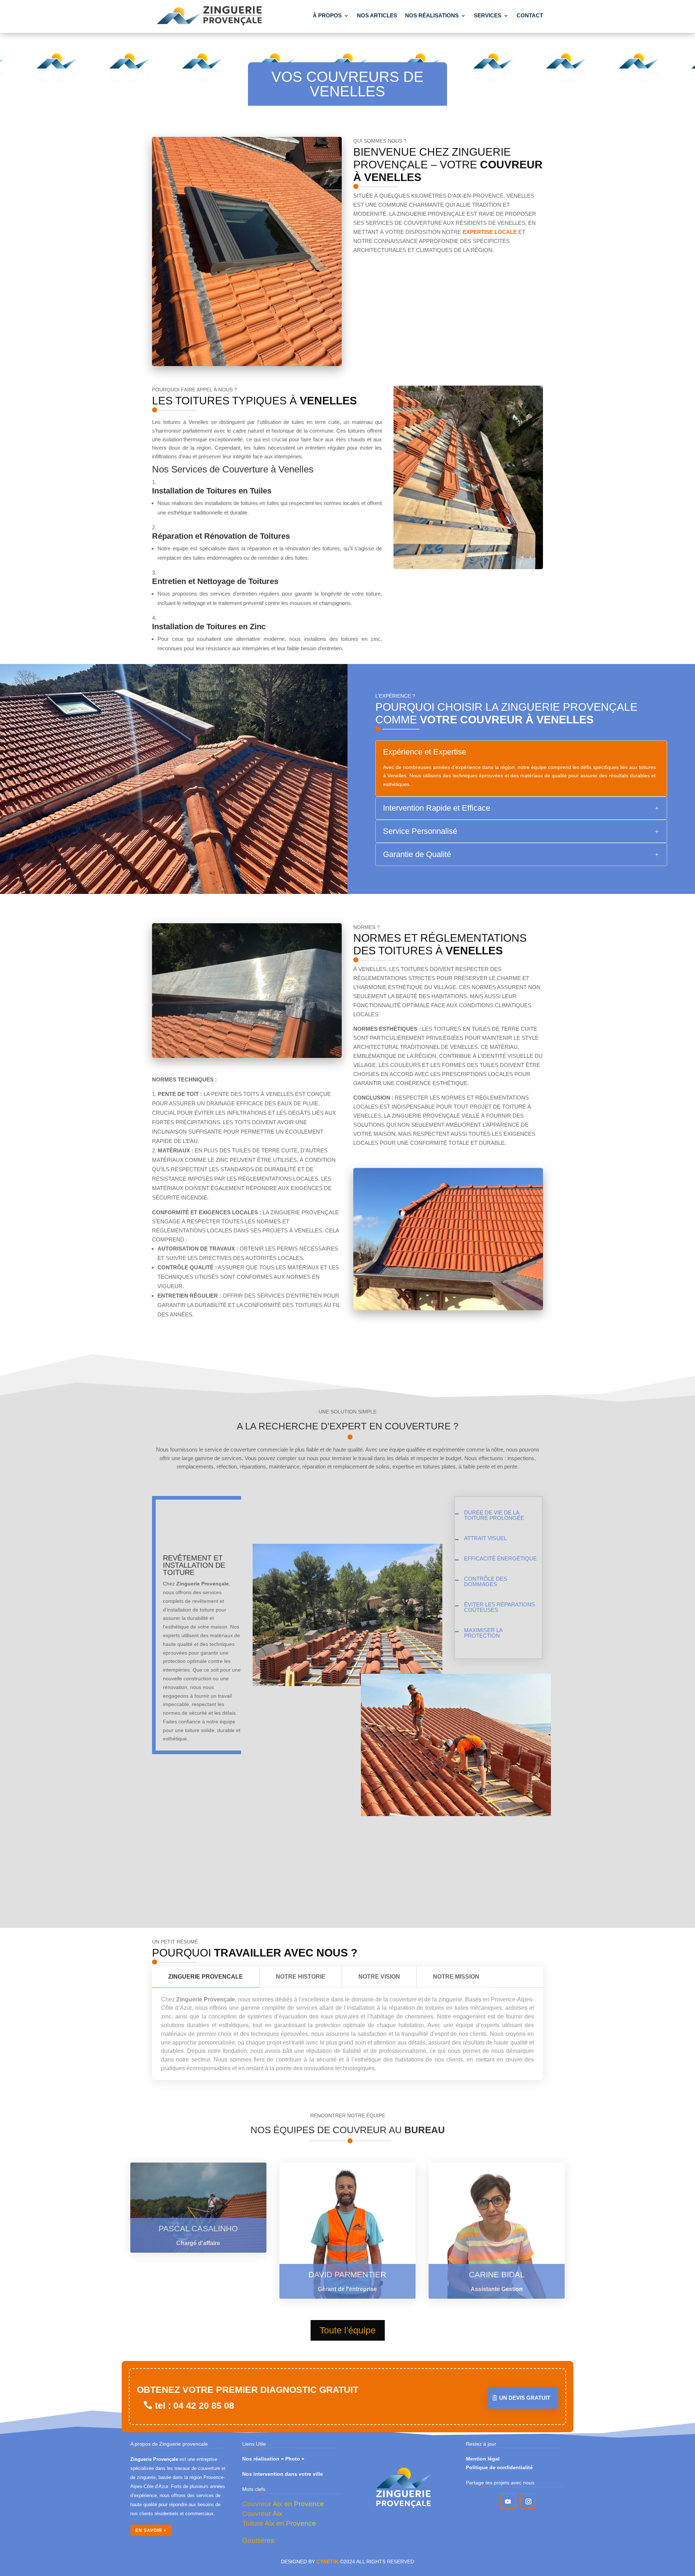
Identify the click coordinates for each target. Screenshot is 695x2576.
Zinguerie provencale (206, 1977)
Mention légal (483, 2459)
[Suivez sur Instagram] (528, 2501)
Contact (530, 15)
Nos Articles (377, 15)
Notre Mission (456, 1977)
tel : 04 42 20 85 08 (195, 2405)
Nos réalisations (432, 15)
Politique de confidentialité (499, 2467)
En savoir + (151, 2530)
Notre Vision (379, 1977)
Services (488, 15)
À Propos (327, 15)
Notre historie (301, 1977)
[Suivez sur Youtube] (508, 2501)
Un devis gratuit (525, 2398)
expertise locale (490, 232)
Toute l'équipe (348, 2330)
